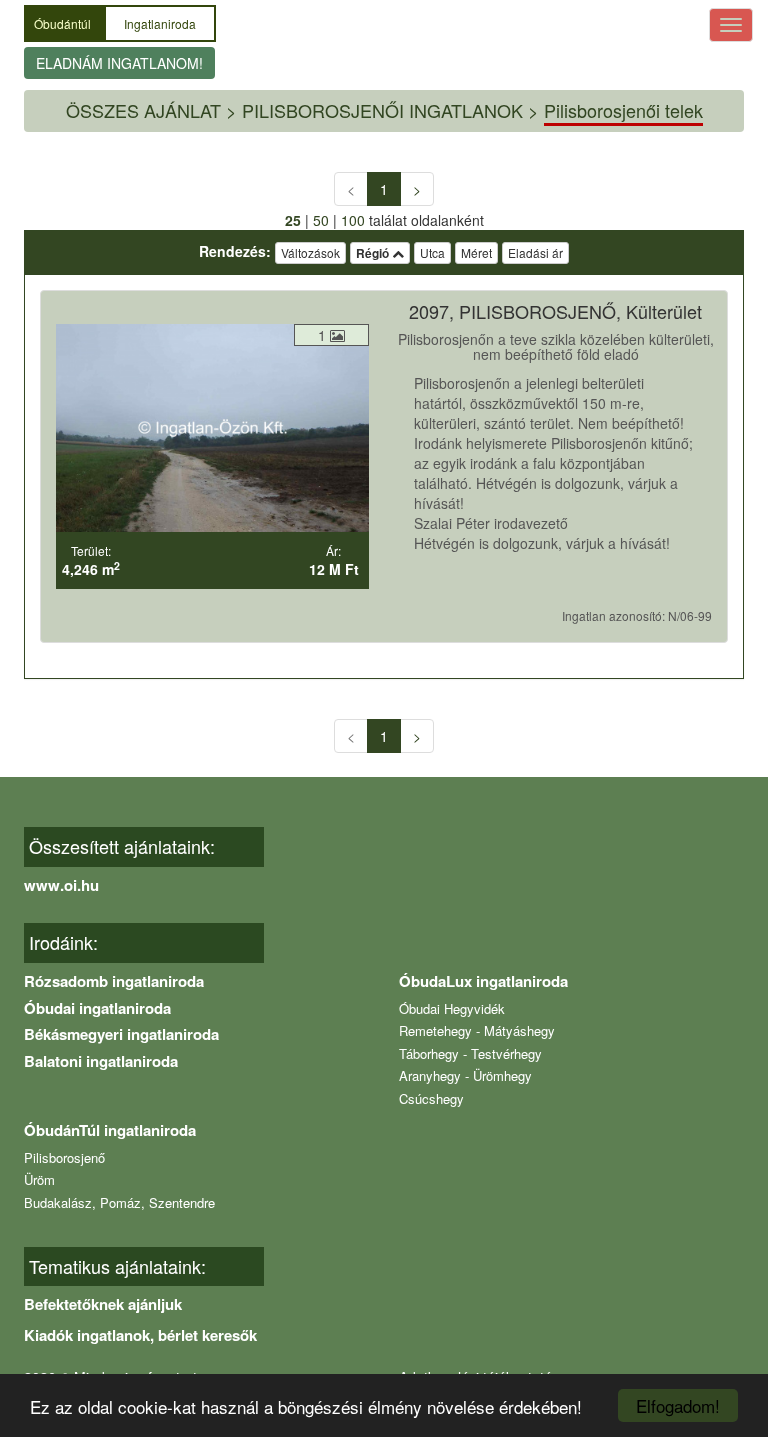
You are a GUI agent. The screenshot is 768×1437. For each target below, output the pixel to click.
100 (353, 220)
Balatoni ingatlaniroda (101, 1061)
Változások (310, 252)
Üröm (39, 1179)
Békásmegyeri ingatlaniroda (121, 1034)
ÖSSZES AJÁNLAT (143, 110)
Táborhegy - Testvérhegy (470, 1053)
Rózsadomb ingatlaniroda (114, 981)
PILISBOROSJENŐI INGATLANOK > (390, 110)
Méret (476, 252)
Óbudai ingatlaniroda (97, 1008)
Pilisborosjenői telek (623, 110)
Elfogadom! (678, 1405)
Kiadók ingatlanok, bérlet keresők (140, 1335)
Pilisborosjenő (64, 1157)
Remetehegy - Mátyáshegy (477, 1030)
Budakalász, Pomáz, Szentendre (119, 1202)
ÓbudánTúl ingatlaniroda (110, 1130)
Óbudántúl (64, 23)
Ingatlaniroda (160, 23)
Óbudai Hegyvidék (452, 1008)
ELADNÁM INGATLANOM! (119, 63)
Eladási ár (535, 252)
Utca (432, 252)
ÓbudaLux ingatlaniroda (483, 981)
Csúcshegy (431, 1098)
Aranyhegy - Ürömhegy (465, 1075)
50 (321, 220)
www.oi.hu (61, 885)
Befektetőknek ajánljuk (103, 1304)
